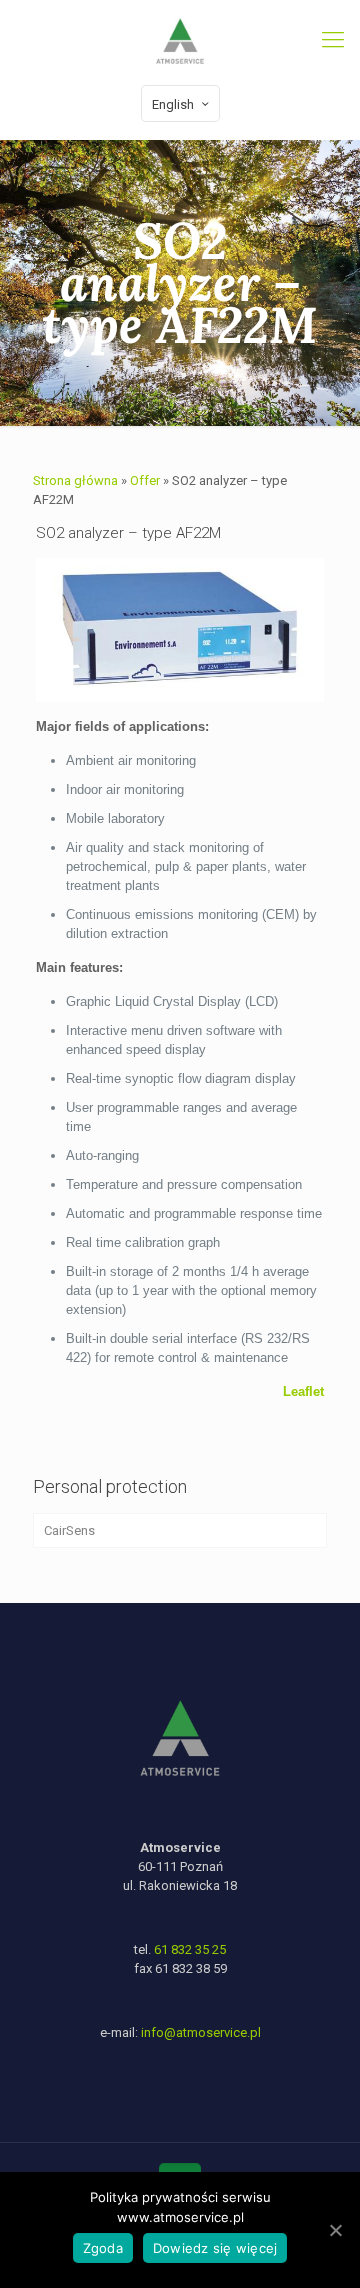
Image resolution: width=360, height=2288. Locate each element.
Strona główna (75, 480)
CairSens (69, 1530)
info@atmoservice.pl (201, 2032)
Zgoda (103, 2248)
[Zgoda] (335, 2230)
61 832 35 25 (190, 1949)
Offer (145, 480)
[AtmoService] (180, 40)
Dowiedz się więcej (215, 2248)
